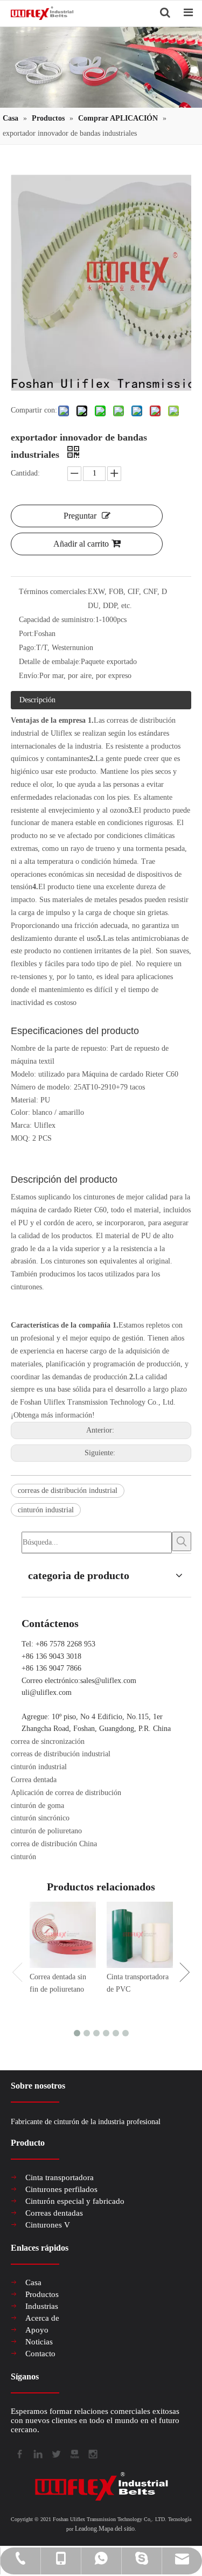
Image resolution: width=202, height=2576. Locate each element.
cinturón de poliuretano (46, 1831)
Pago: (27, 648)
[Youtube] (74, 2453)
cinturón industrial (46, 1510)
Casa (33, 2282)
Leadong (86, 2529)
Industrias (42, 2306)
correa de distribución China (54, 1844)
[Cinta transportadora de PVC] (140, 1935)
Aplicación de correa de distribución (66, 1793)
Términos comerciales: (53, 592)
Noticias (39, 2342)
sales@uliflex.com (108, 1681)
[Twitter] (55, 2453)
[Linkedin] (37, 2453)
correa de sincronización (48, 1741)
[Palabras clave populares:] (182, 1541)
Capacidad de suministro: (57, 620)
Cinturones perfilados (61, 2189)
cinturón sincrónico (40, 1818)
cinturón (23, 1857)
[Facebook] (19, 2453)
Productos (42, 2294)
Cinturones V (48, 2225)
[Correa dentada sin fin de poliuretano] (63, 1935)
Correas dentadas (54, 2213)
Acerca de (42, 2318)
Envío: (29, 676)
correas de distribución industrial (68, 1491)
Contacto (40, 2354)
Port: (26, 634)
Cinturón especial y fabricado (75, 2201)
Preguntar (80, 516)
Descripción (37, 700)
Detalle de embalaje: (50, 662)
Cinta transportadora (60, 2177)
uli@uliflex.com (47, 1692)
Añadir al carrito (81, 544)
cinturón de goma (37, 1806)
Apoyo (37, 2330)
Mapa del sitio (117, 2529)
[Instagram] (92, 2453)
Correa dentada (34, 1780)
